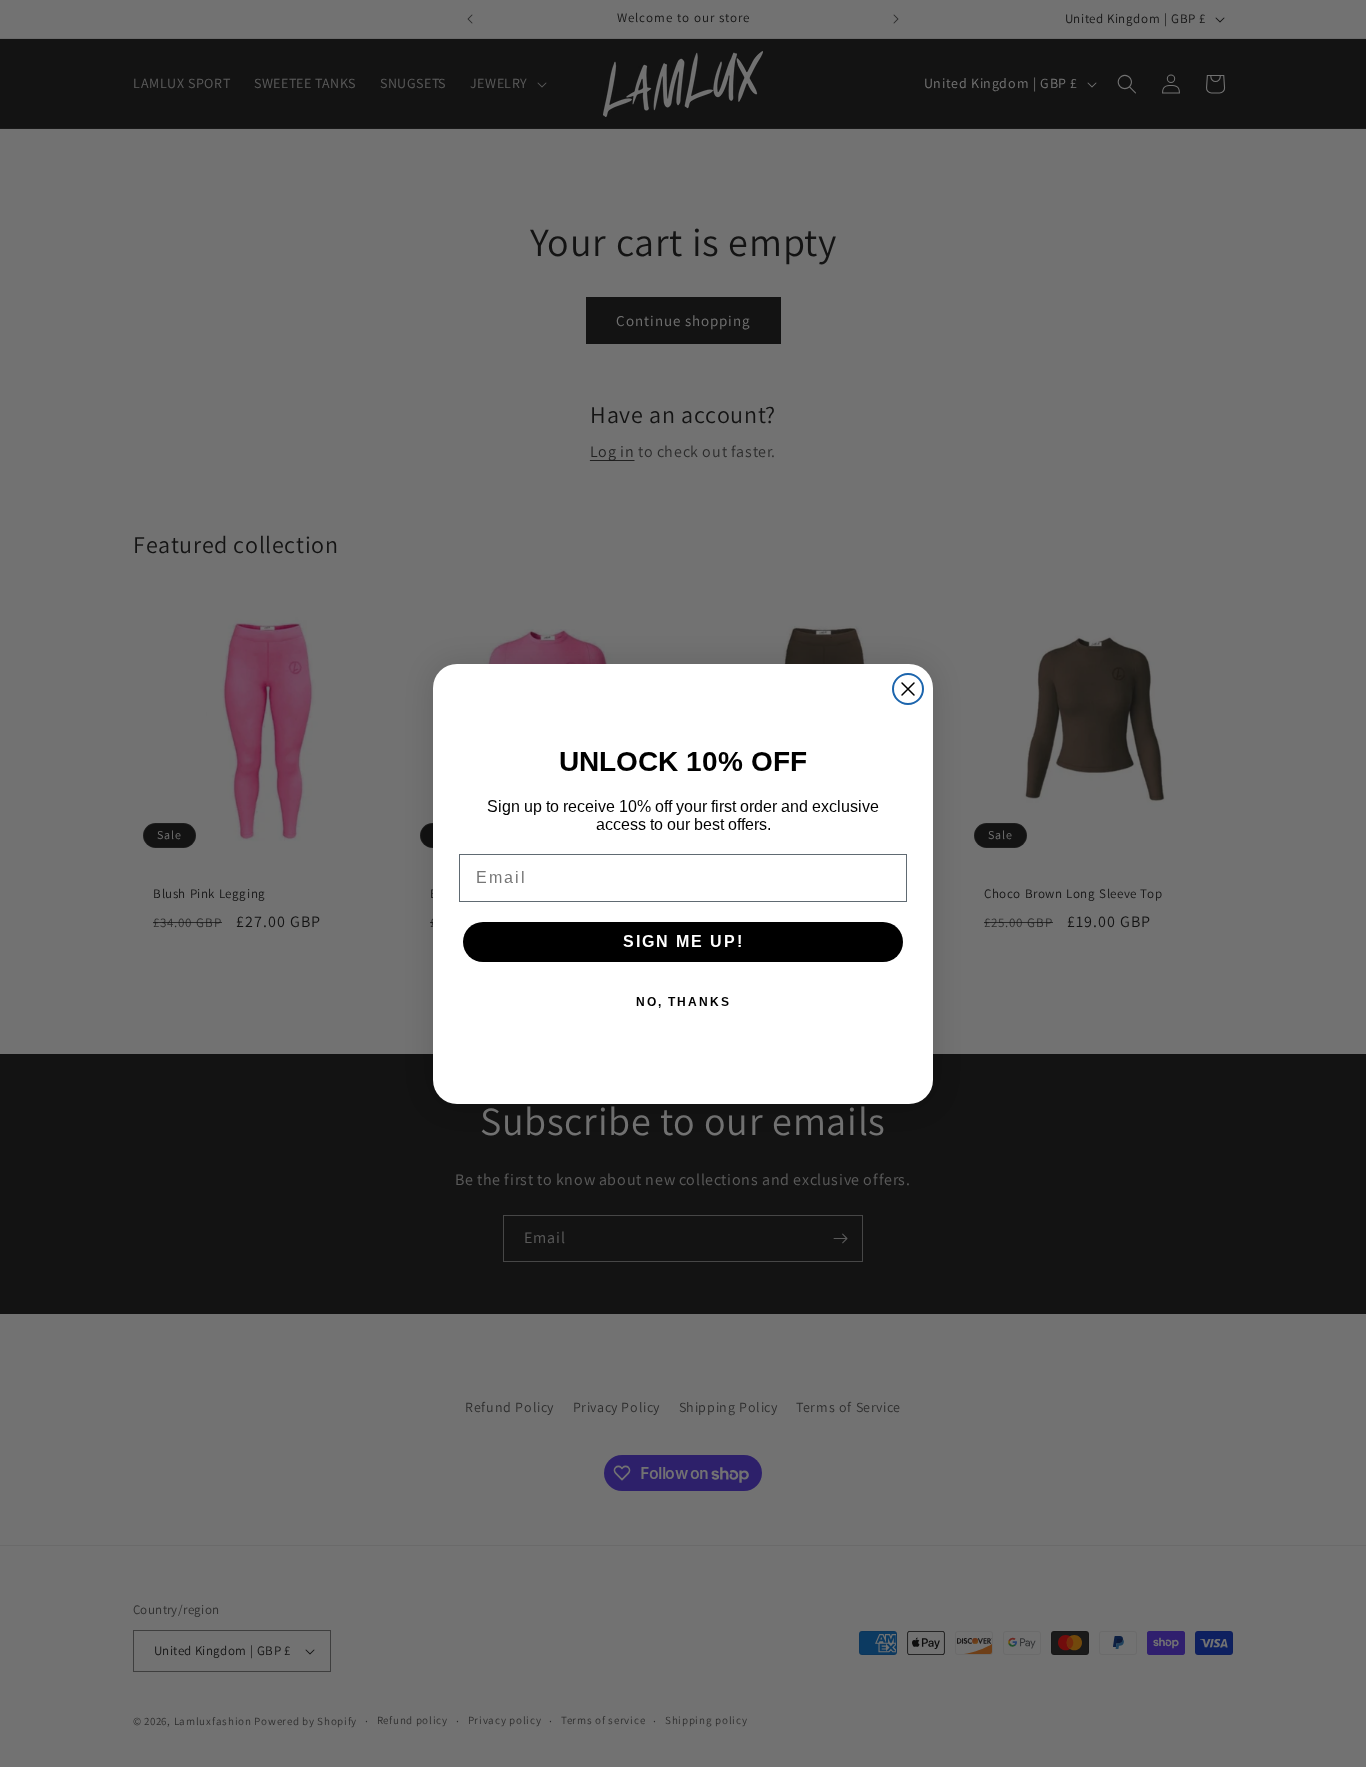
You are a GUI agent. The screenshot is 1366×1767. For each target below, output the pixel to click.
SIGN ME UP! (683, 941)
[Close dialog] (908, 689)
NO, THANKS (683, 1002)
